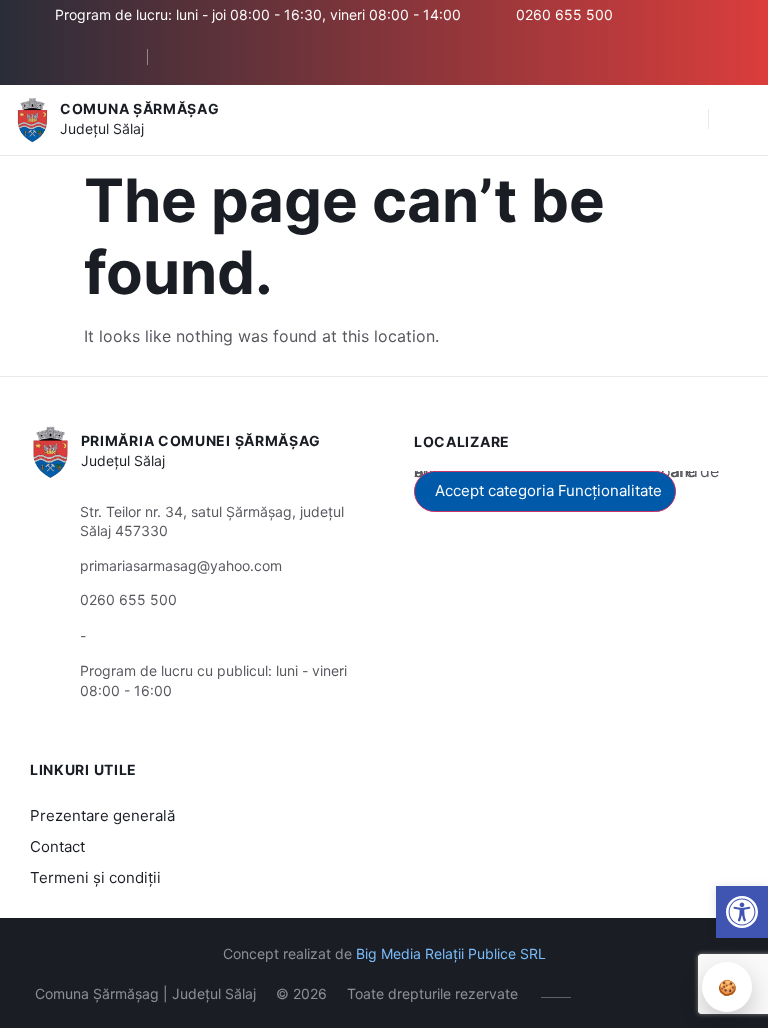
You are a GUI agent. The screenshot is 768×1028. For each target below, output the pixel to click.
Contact (57, 846)
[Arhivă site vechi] (215, 57)
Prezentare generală (102, 815)
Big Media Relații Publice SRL (451, 953)
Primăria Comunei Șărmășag (201, 440)
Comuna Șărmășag (140, 108)
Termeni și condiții (95, 877)
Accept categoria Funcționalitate (548, 490)
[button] (683, 120)
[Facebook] (185, 57)
